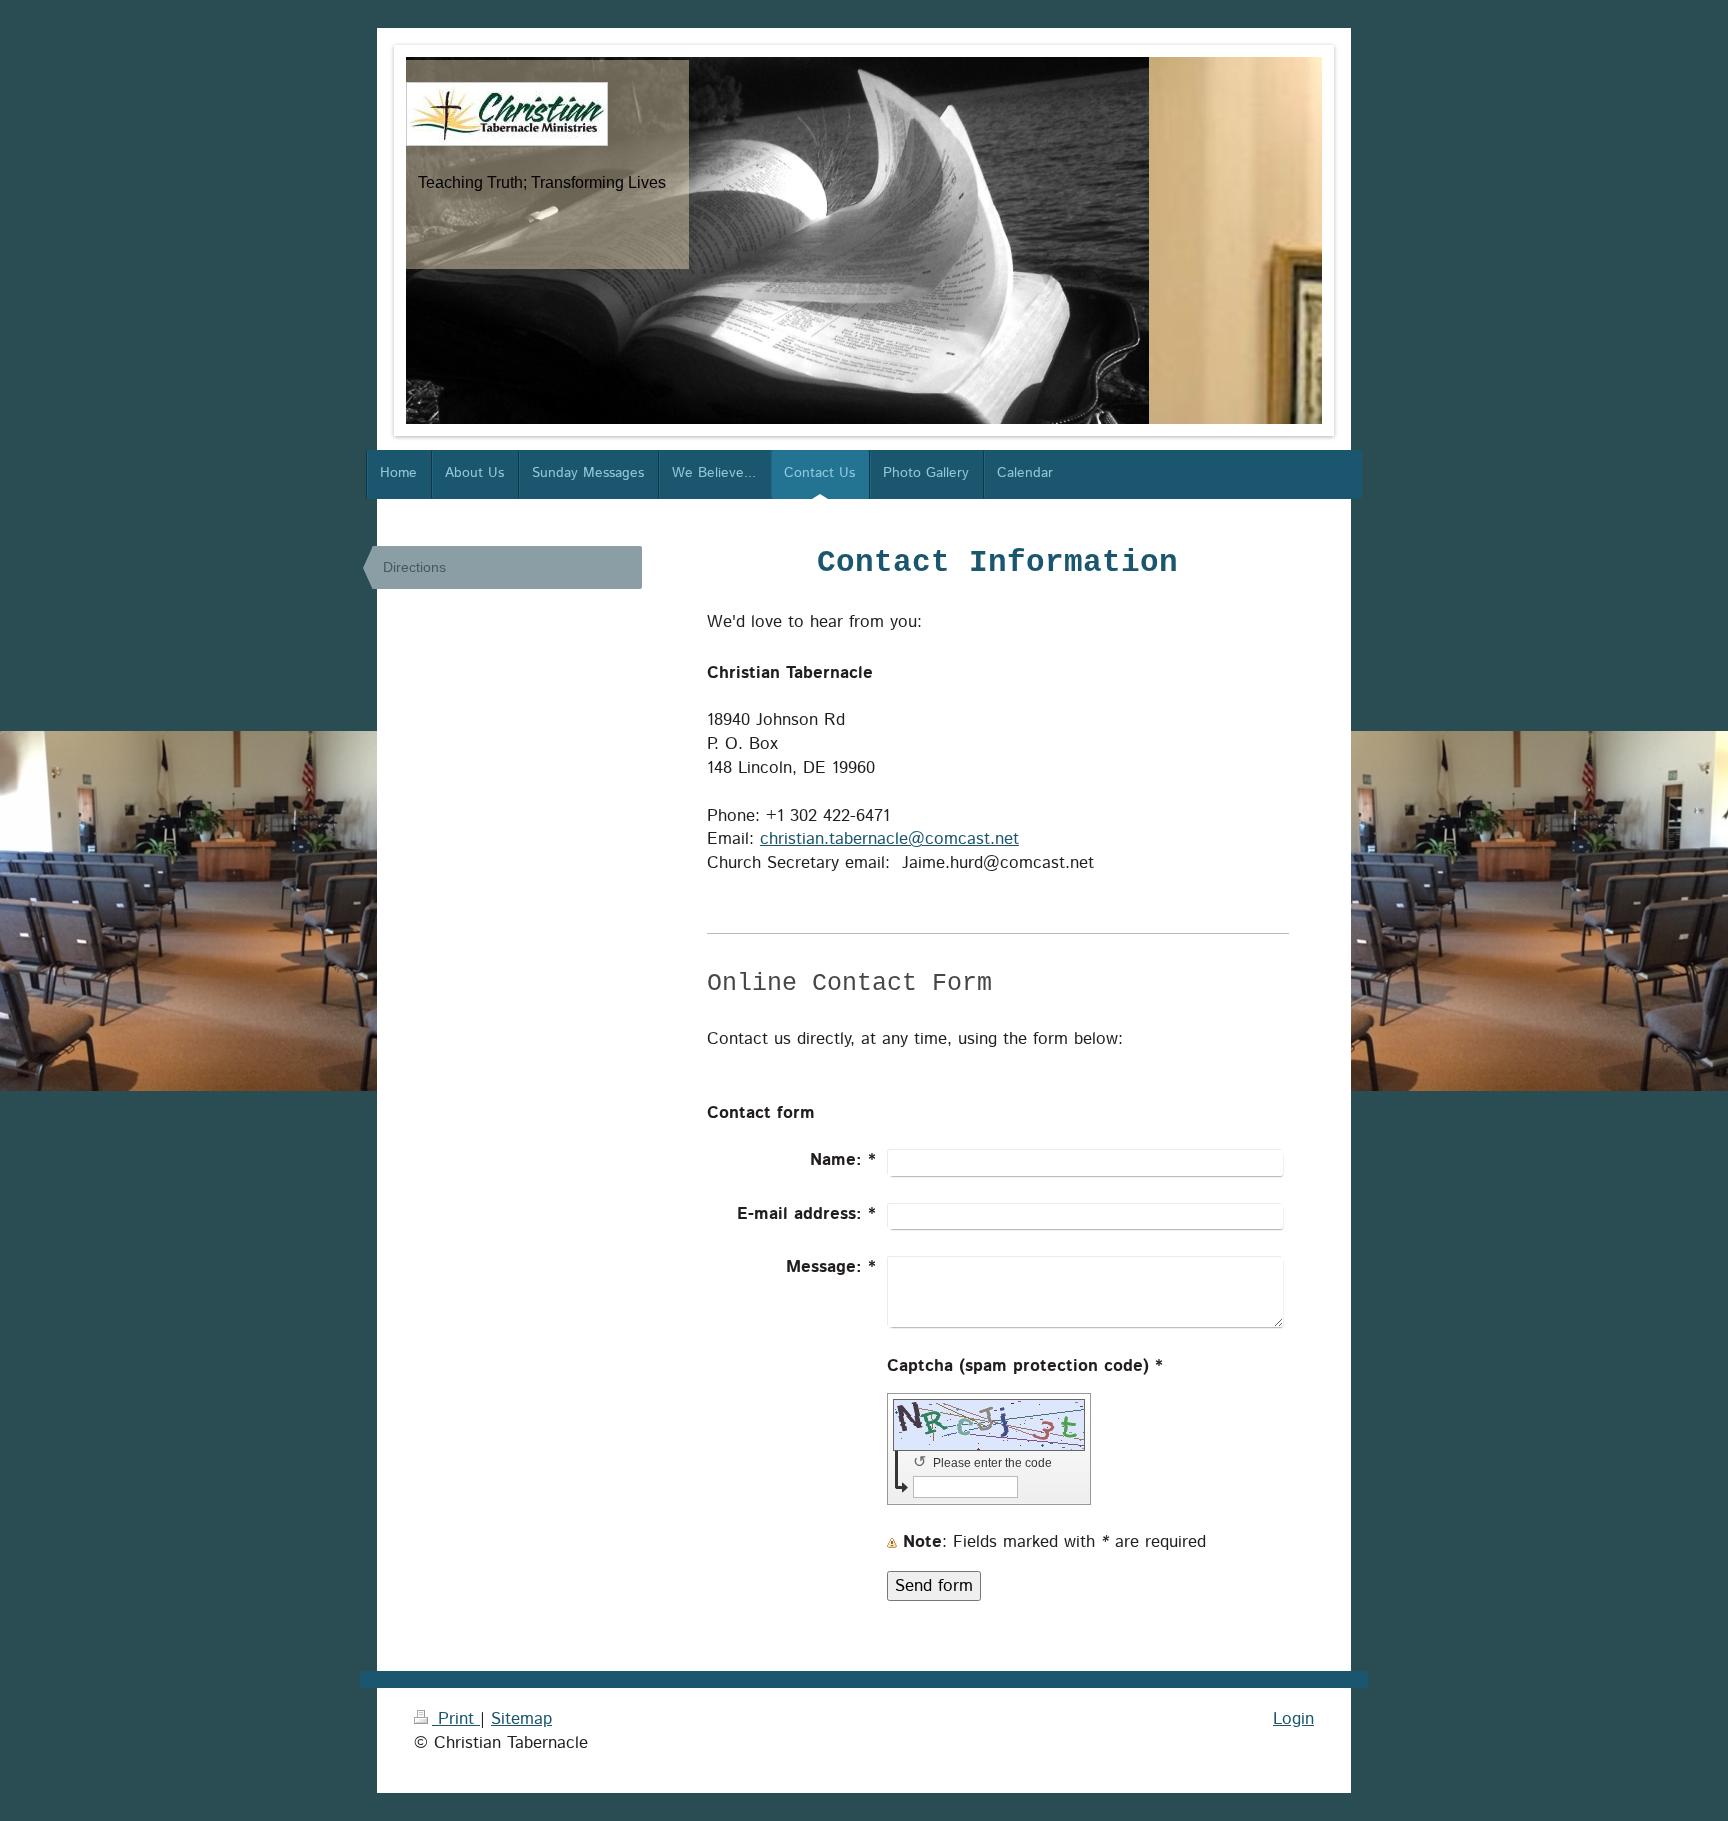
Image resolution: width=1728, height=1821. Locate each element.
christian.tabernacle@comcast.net (889, 839)
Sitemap (521, 1719)
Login (1293, 1719)
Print (456, 1719)
